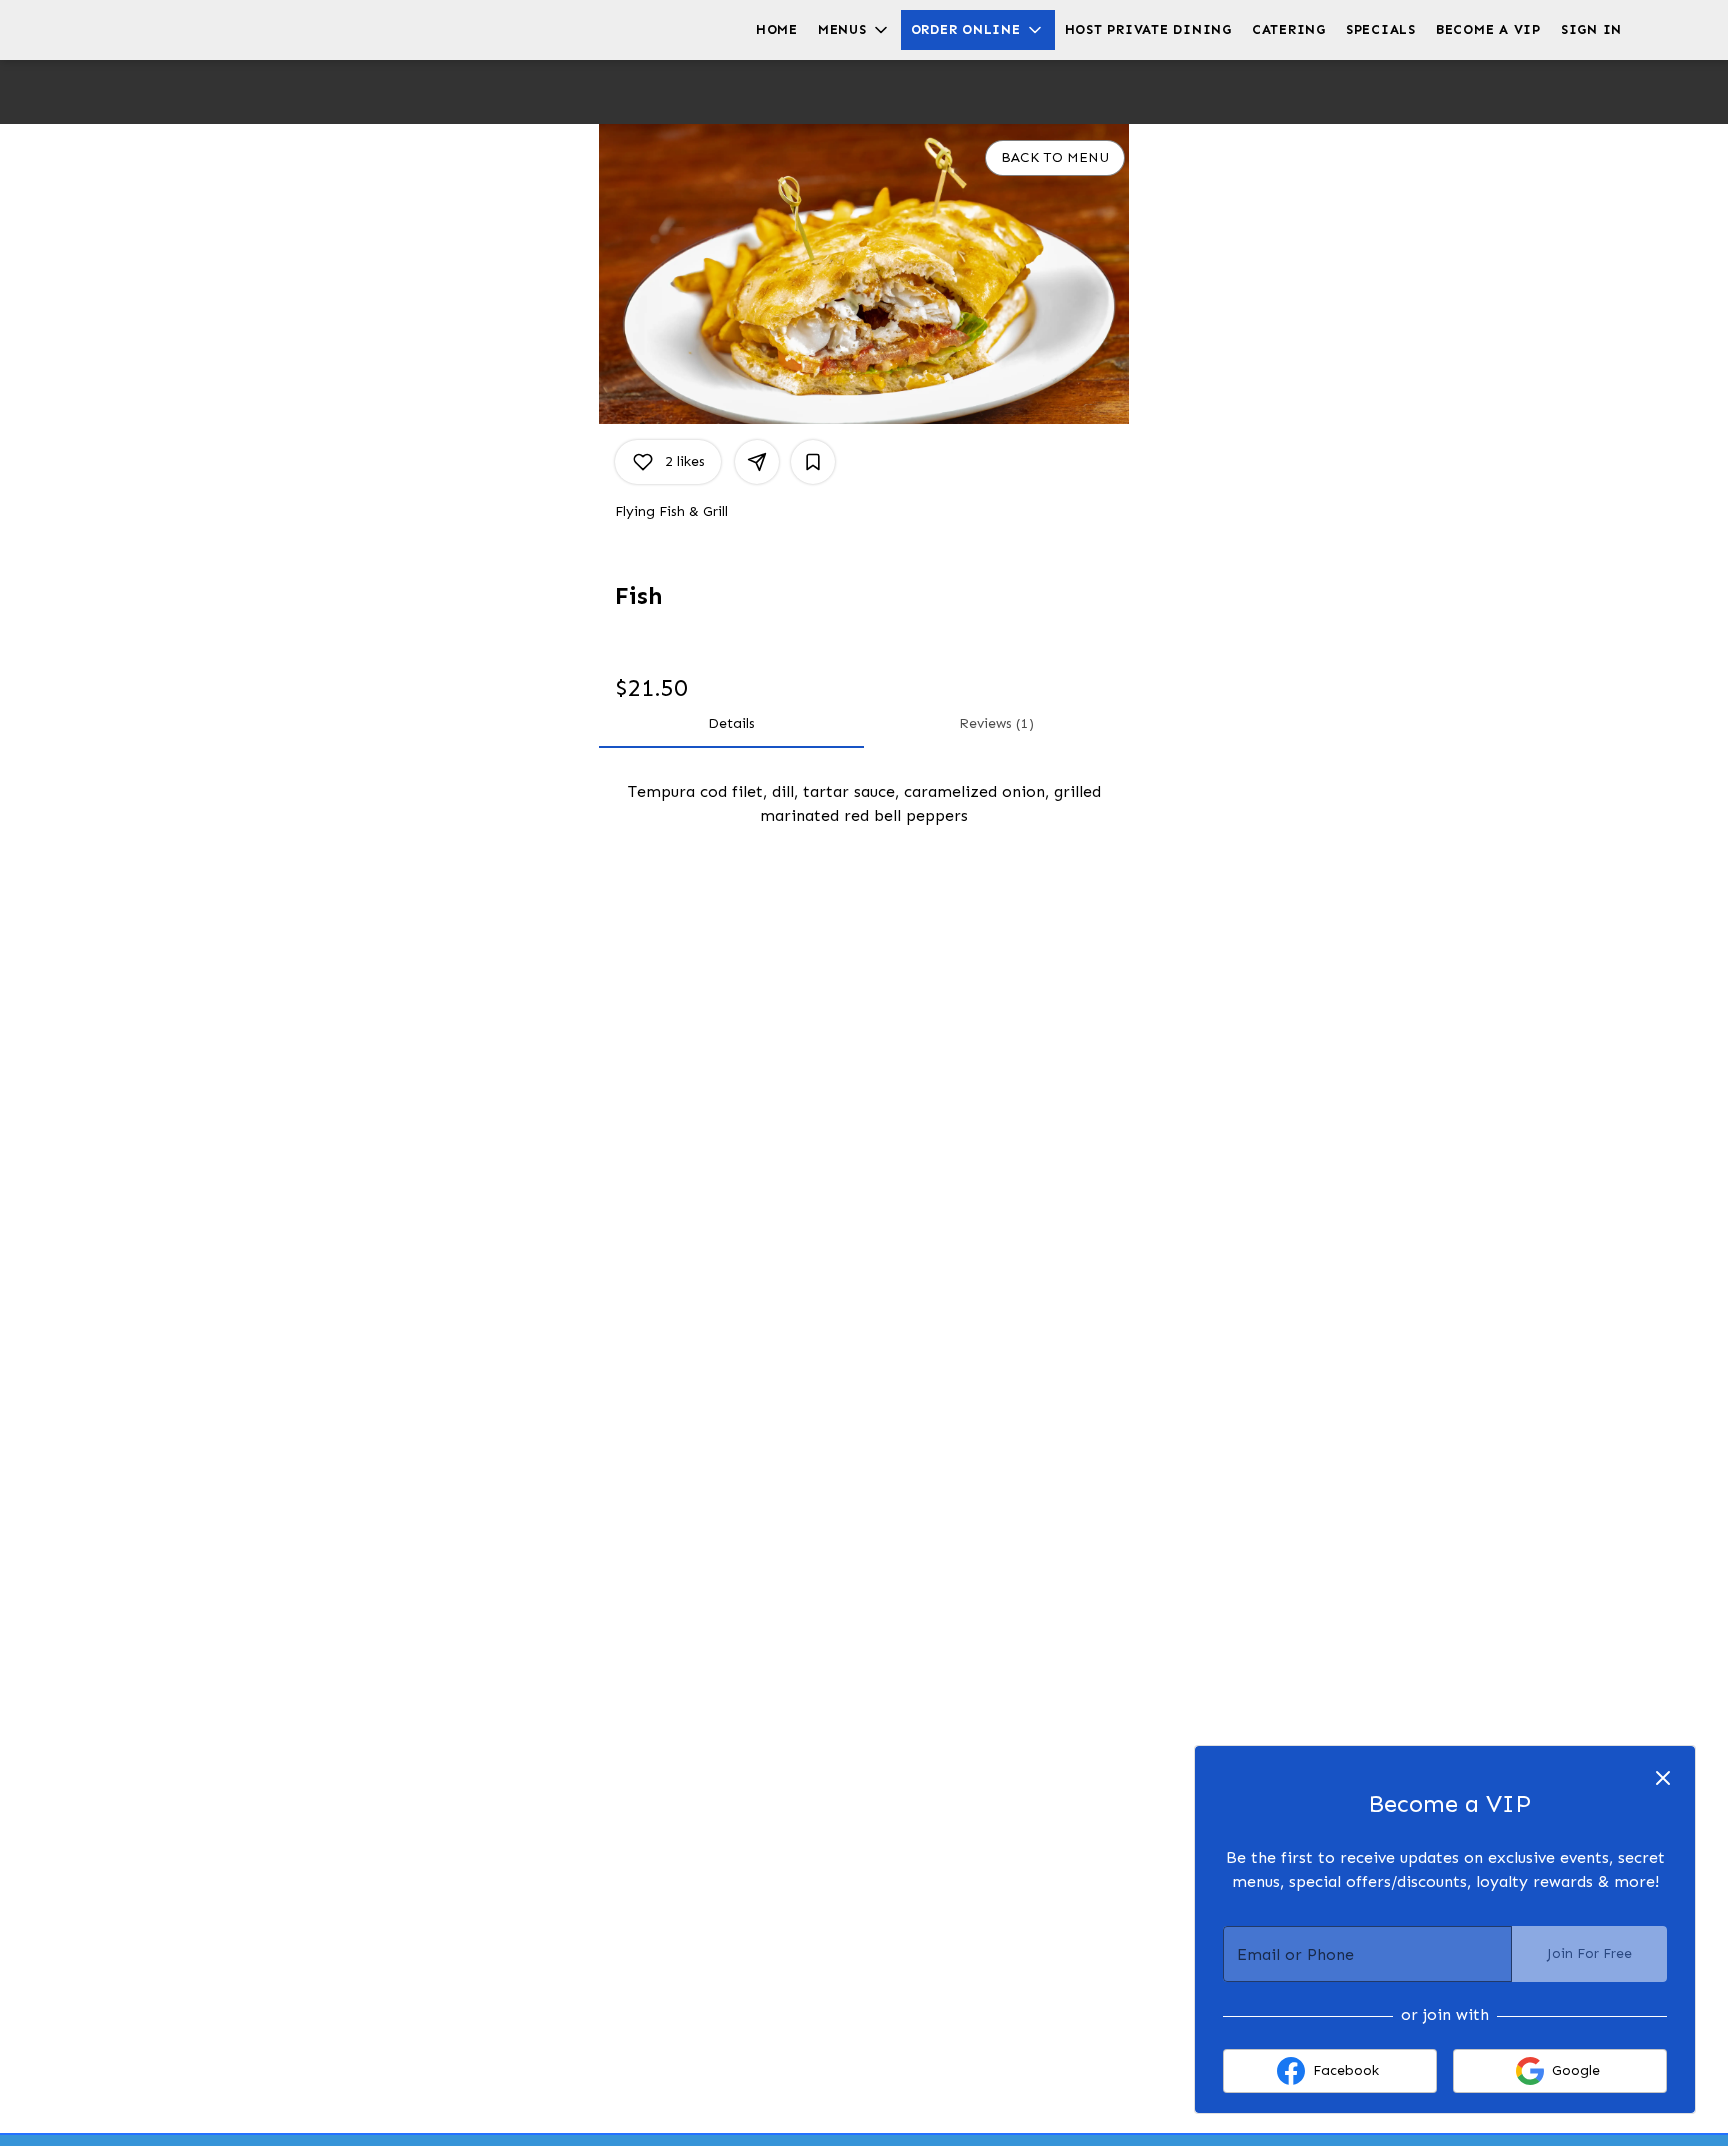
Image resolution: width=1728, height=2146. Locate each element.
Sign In (1591, 29)
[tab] (731, 724)
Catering (1289, 29)
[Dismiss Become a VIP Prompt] (1663, 1778)
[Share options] (757, 462)
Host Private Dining (1148, 29)
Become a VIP (1488, 29)
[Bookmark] (813, 462)
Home (777, 29)
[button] (854, 30)
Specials (1381, 29)
